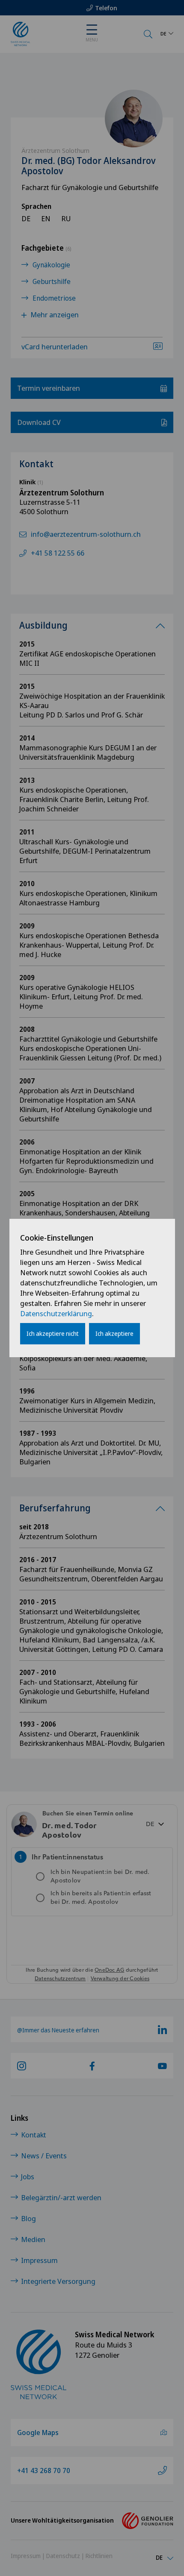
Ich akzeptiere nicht (53, 1333)
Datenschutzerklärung (56, 1313)
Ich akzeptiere (114, 1333)
